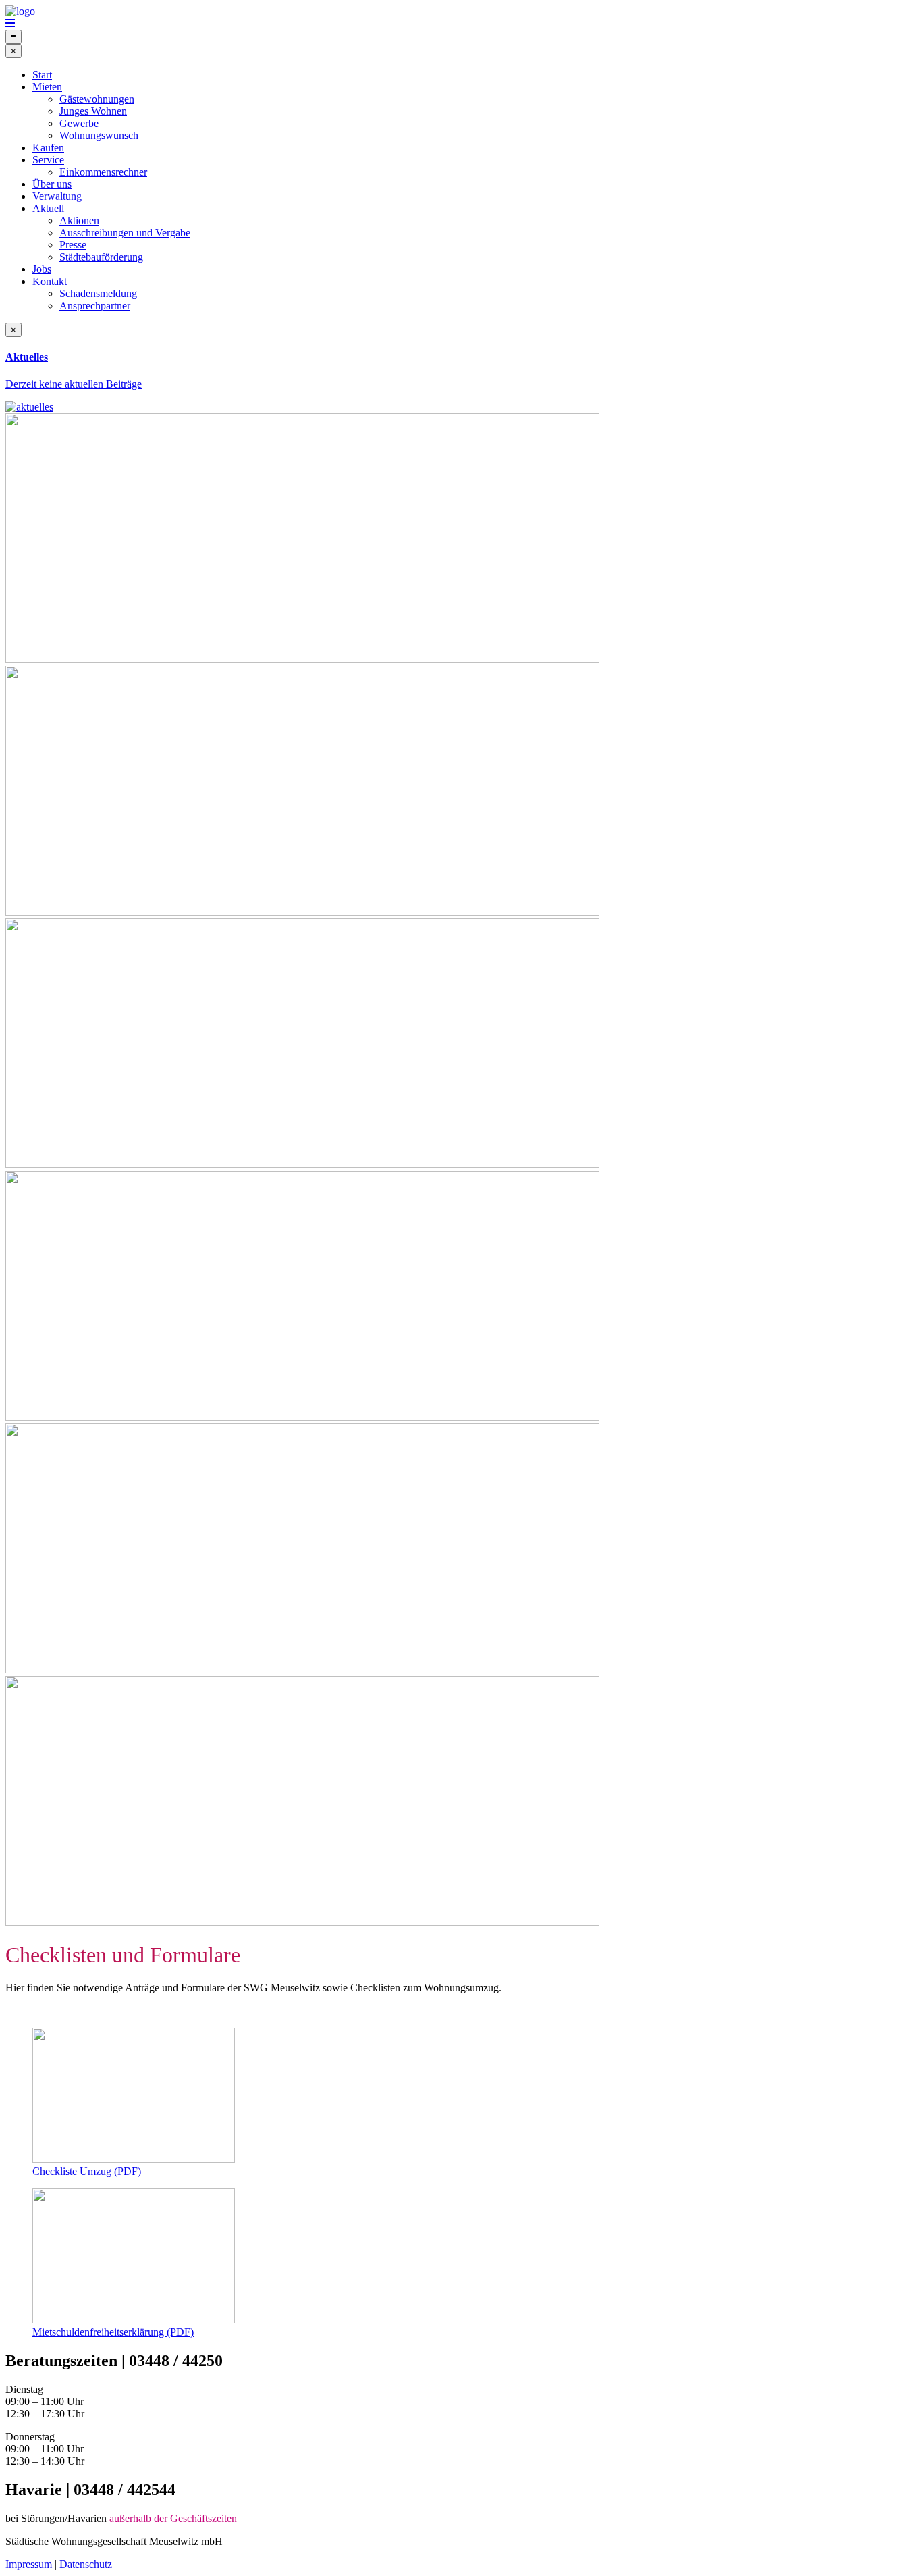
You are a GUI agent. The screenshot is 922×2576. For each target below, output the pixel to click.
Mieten (47, 87)
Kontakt (50, 281)
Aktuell (48, 208)
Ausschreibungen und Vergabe (125, 233)
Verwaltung (57, 196)
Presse (73, 245)
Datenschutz (86, 2564)
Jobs (42, 269)
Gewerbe (79, 123)
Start (42, 75)
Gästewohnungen (97, 99)
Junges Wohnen (93, 111)
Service (48, 160)
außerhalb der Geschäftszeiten (173, 2518)
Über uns (52, 184)
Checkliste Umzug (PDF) (87, 2171)
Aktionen (79, 220)
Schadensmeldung (98, 293)
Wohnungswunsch (99, 135)
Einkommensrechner (103, 172)
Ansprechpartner (95, 306)
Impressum (29, 2564)
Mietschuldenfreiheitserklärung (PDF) (113, 2332)
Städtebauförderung (101, 257)
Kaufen (48, 148)
